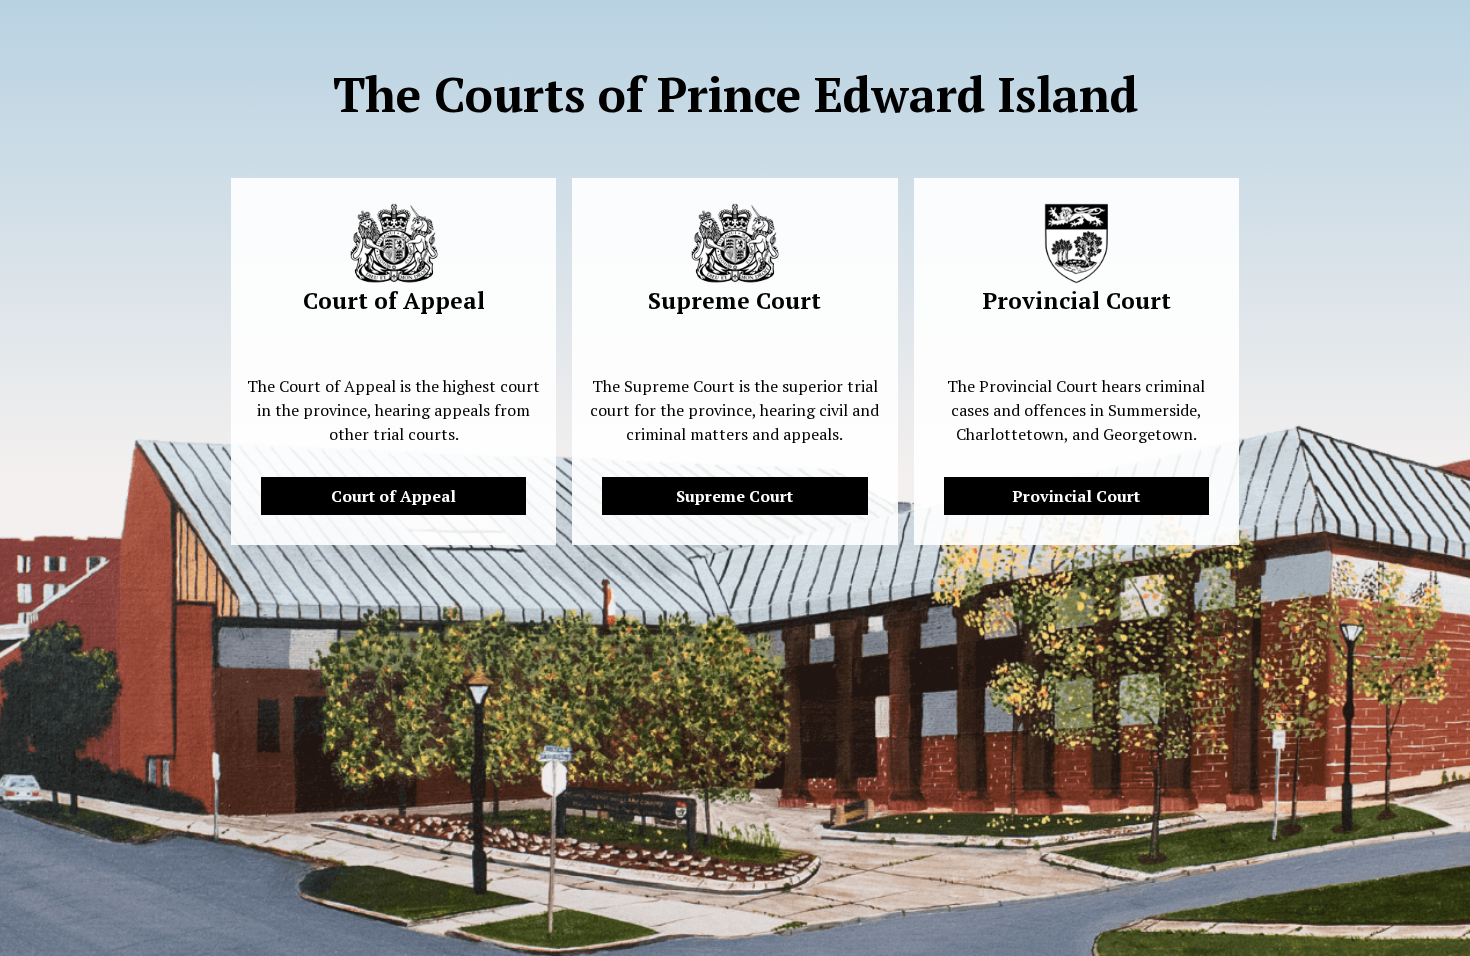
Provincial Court (1076, 496)
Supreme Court (734, 496)
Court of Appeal (393, 496)
